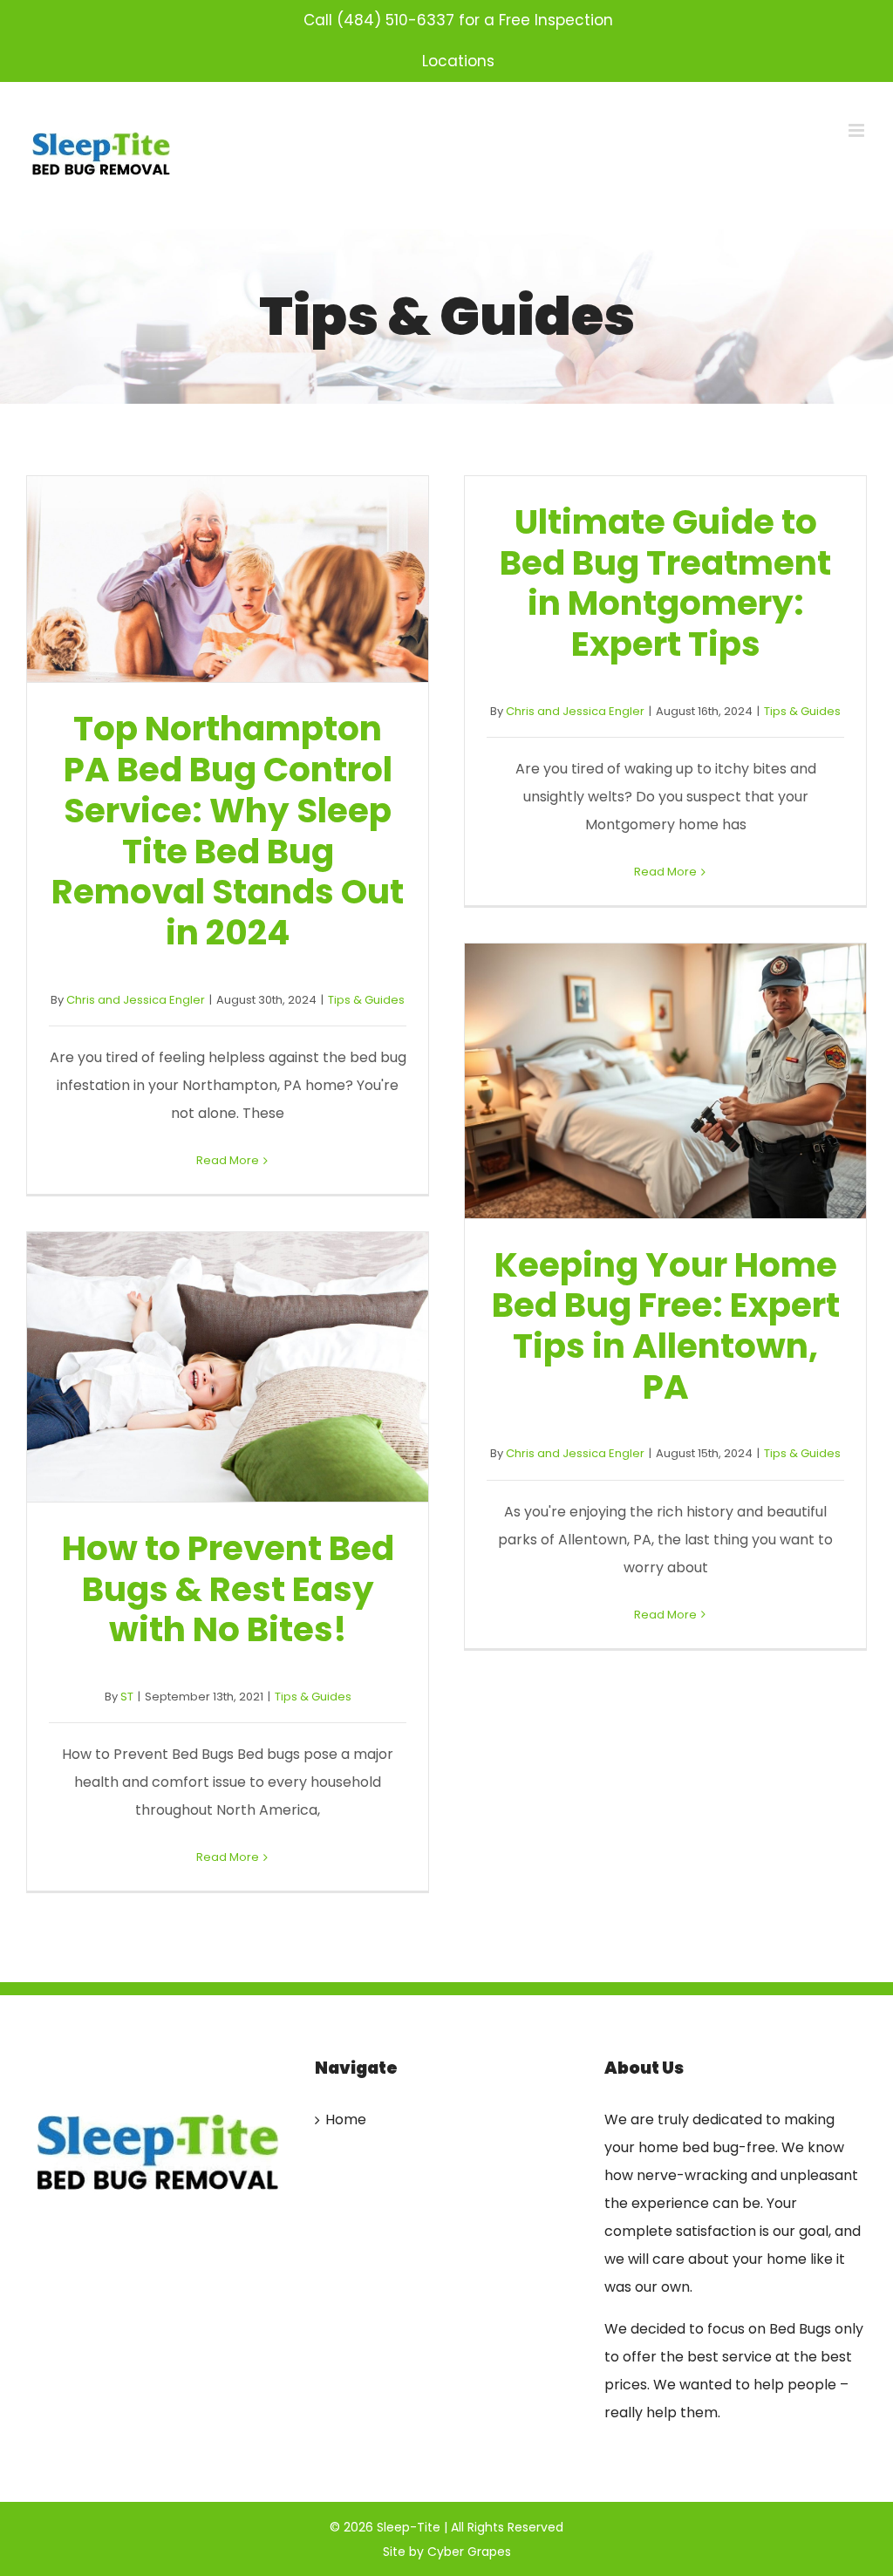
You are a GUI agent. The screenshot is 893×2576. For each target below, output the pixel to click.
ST (127, 1697)
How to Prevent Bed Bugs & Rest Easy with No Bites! (228, 1367)
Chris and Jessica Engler (136, 1000)
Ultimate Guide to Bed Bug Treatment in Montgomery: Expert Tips (665, 583)
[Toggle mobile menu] (858, 130)
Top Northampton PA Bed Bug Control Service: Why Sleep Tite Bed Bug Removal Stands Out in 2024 (228, 579)
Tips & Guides (366, 1000)
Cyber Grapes (469, 2552)
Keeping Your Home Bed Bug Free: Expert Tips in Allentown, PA (665, 1081)
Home (346, 2119)
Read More (228, 1160)
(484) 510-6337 (395, 20)
